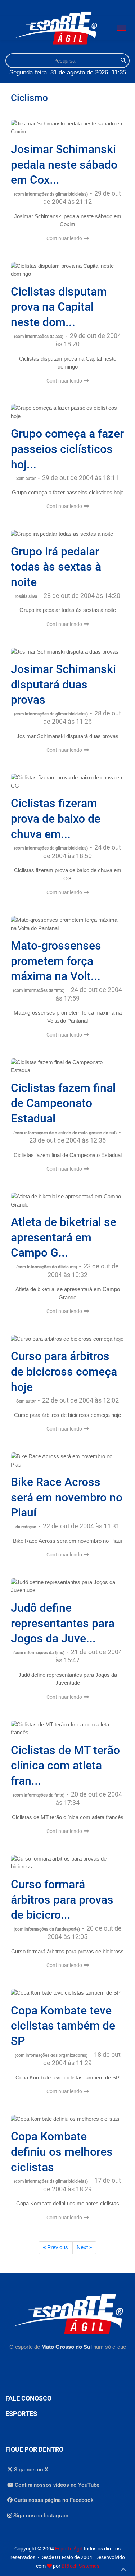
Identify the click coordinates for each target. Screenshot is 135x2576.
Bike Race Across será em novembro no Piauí (67, 1497)
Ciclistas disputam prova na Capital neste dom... (59, 307)
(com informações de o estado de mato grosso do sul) (66, 1133)
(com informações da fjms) (39, 1653)
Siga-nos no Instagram (40, 2516)
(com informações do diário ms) (47, 1267)
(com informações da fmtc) (39, 990)
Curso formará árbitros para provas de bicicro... (62, 1900)
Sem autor (26, 479)
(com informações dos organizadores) (52, 2055)
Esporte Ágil (68, 2549)
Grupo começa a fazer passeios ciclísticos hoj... (67, 449)
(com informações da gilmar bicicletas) (51, 194)
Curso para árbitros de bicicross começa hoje (64, 1371)
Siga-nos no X (30, 2470)
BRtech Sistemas (80, 2566)
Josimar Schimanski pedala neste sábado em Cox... (64, 164)
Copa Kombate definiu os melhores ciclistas (62, 2152)
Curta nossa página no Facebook (53, 2500)
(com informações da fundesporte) (47, 1929)
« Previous (55, 2247)
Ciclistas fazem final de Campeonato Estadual (63, 1103)
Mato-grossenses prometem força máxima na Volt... (56, 961)
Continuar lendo (65, 238)
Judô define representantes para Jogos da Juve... (63, 1623)
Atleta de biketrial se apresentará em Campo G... (64, 1237)
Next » (84, 2247)
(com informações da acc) (39, 337)
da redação (26, 1527)
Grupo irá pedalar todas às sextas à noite (56, 567)
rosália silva (26, 596)
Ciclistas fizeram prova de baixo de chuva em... (56, 818)
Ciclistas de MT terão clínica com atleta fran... (65, 1765)
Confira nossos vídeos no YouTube (56, 2485)
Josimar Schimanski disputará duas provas (63, 684)
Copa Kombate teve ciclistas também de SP (63, 2026)
